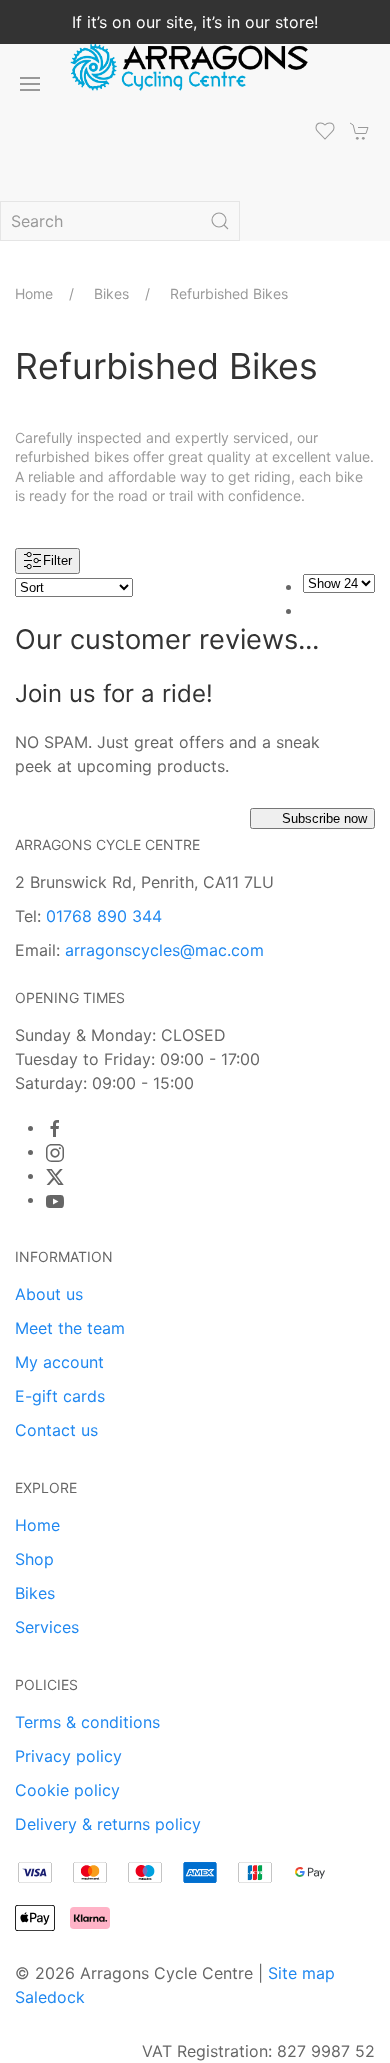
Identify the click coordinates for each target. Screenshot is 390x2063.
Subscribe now (324, 818)
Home (34, 293)
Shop (34, 1559)
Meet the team (70, 1328)
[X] (55, 1177)
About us (49, 1294)
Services (47, 1627)
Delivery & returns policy (108, 1824)
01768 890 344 (104, 916)
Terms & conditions (87, 1722)
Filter (57, 559)
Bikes (111, 293)
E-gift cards (60, 1396)
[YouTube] (55, 1201)
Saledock (50, 1997)
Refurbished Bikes (229, 293)
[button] (30, 84)
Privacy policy (68, 1756)
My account (59, 1362)
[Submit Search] (220, 221)
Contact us (56, 1430)
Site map (301, 1973)
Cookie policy (67, 1790)
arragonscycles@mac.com (164, 950)
